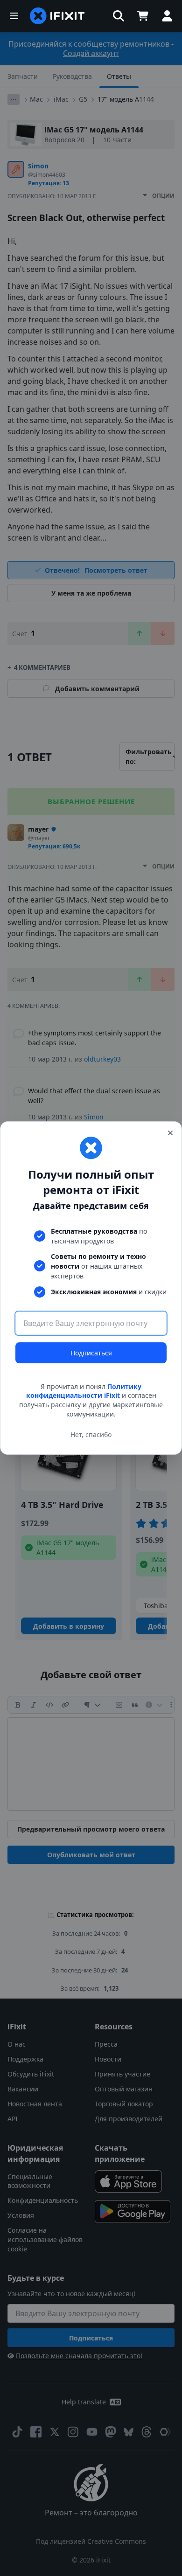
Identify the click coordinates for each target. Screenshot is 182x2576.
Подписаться (91, 1353)
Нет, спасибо (91, 1434)
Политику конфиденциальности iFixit (84, 1391)
